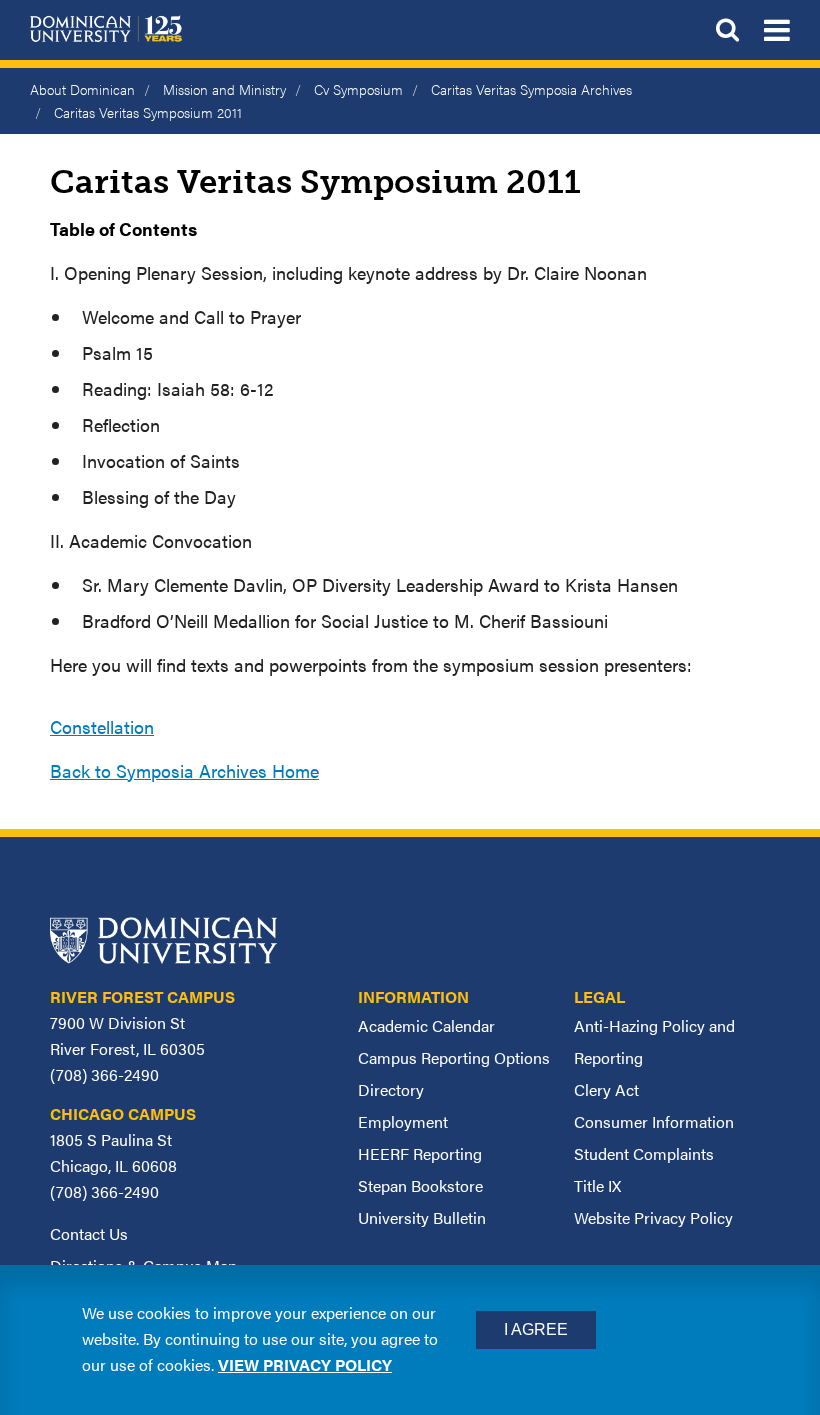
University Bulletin (422, 1217)
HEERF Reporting (420, 1153)
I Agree (536, 1329)
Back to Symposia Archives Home (184, 770)
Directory (391, 1089)
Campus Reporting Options (454, 1057)
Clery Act (606, 1089)
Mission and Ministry (224, 89)
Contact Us (89, 1233)
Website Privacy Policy (653, 1217)
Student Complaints (644, 1153)
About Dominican (82, 89)
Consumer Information (654, 1121)
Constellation (102, 726)
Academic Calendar (426, 1025)
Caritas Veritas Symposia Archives (531, 89)
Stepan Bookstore (420, 1185)
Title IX (597, 1185)
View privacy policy (305, 1364)
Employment (403, 1121)
